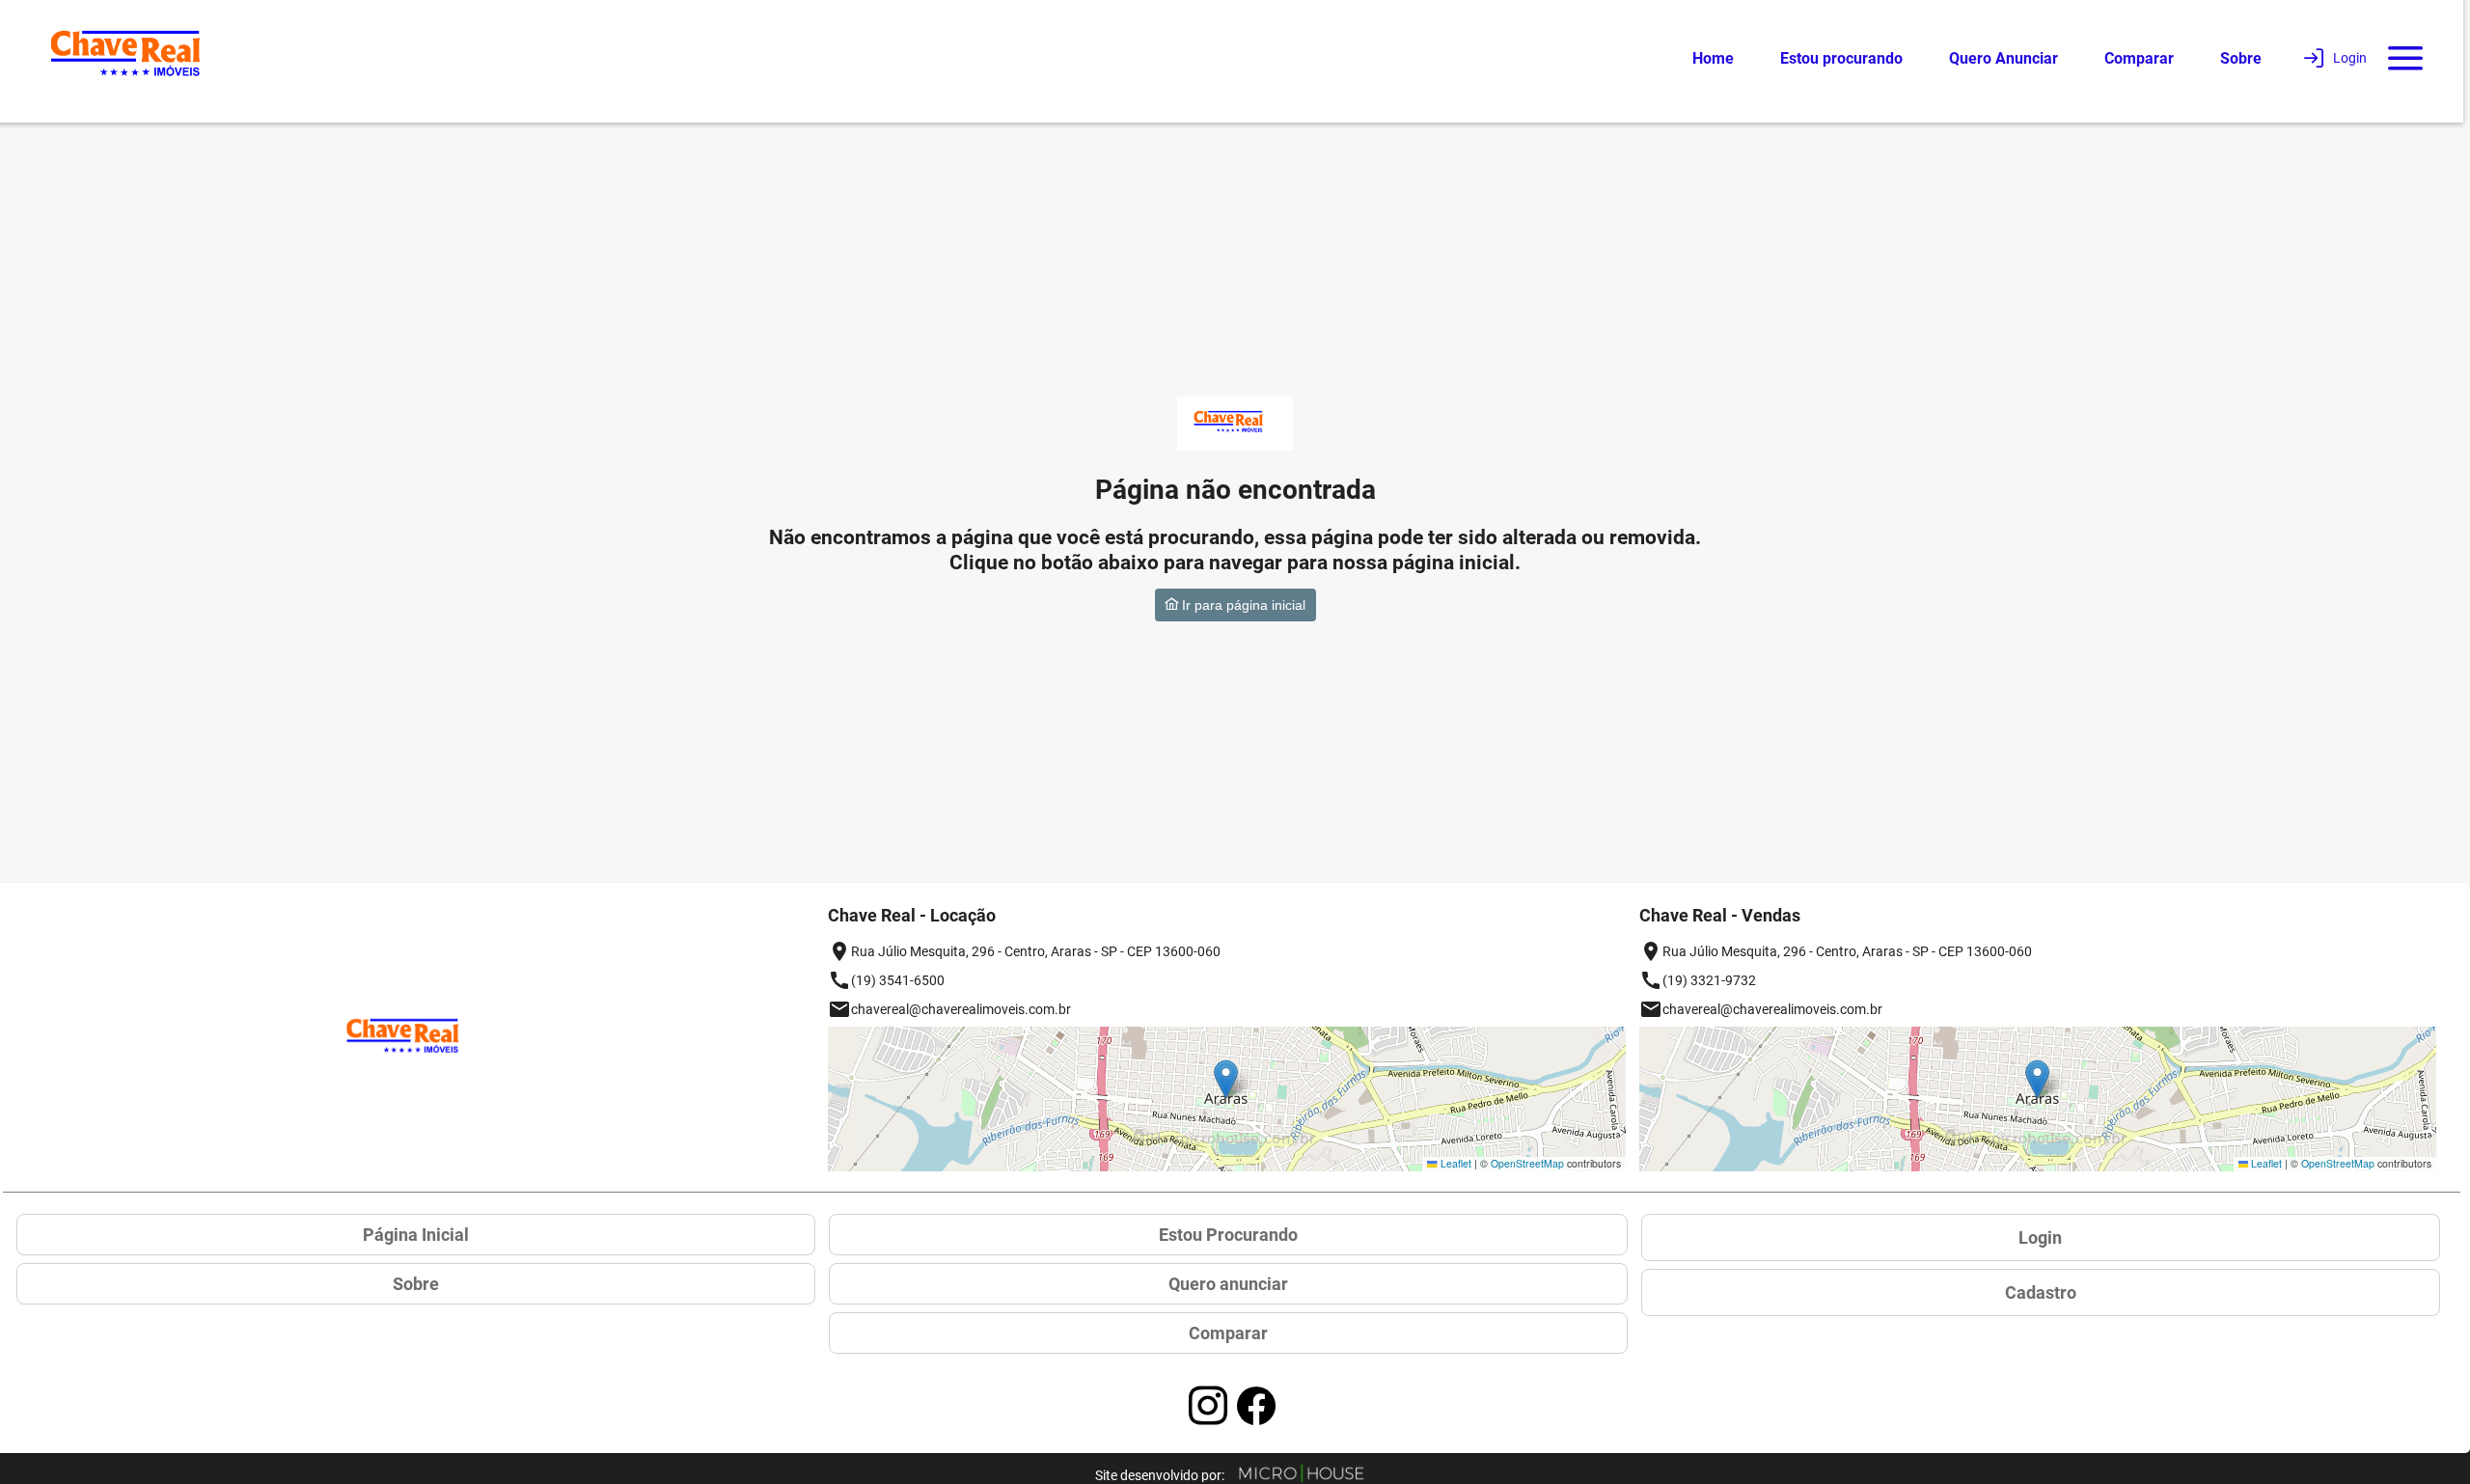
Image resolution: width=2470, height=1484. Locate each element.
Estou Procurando (1228, 1235)
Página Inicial (416, 1235)
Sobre (2241, 58)
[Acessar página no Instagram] (1208, 1406)
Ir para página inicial (1242, 605)
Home (1713, 58)
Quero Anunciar (2003, 58)
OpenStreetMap (1527, 1163)
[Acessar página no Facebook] (1256, 1406)
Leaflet (1455, 1163)
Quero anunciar (1228, 1284)
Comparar (2139, 58)
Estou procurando (1841, 58)
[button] (1226, 1079)
